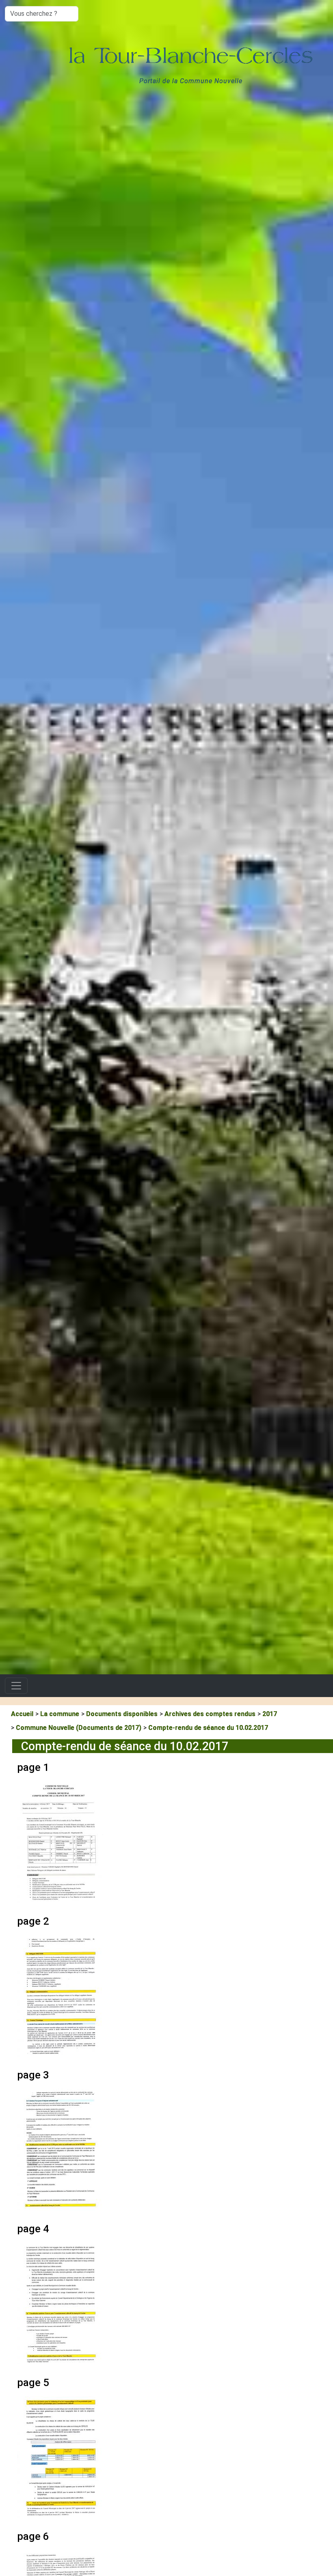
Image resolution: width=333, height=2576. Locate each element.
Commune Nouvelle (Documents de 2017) (79, 1728)
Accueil (22, 1714)
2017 (270, 1714)
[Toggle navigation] (16, 1686)
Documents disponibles (122, 1714)
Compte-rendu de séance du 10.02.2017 (208, 1728)
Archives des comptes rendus (210, 1714)
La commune (60, 1714)
